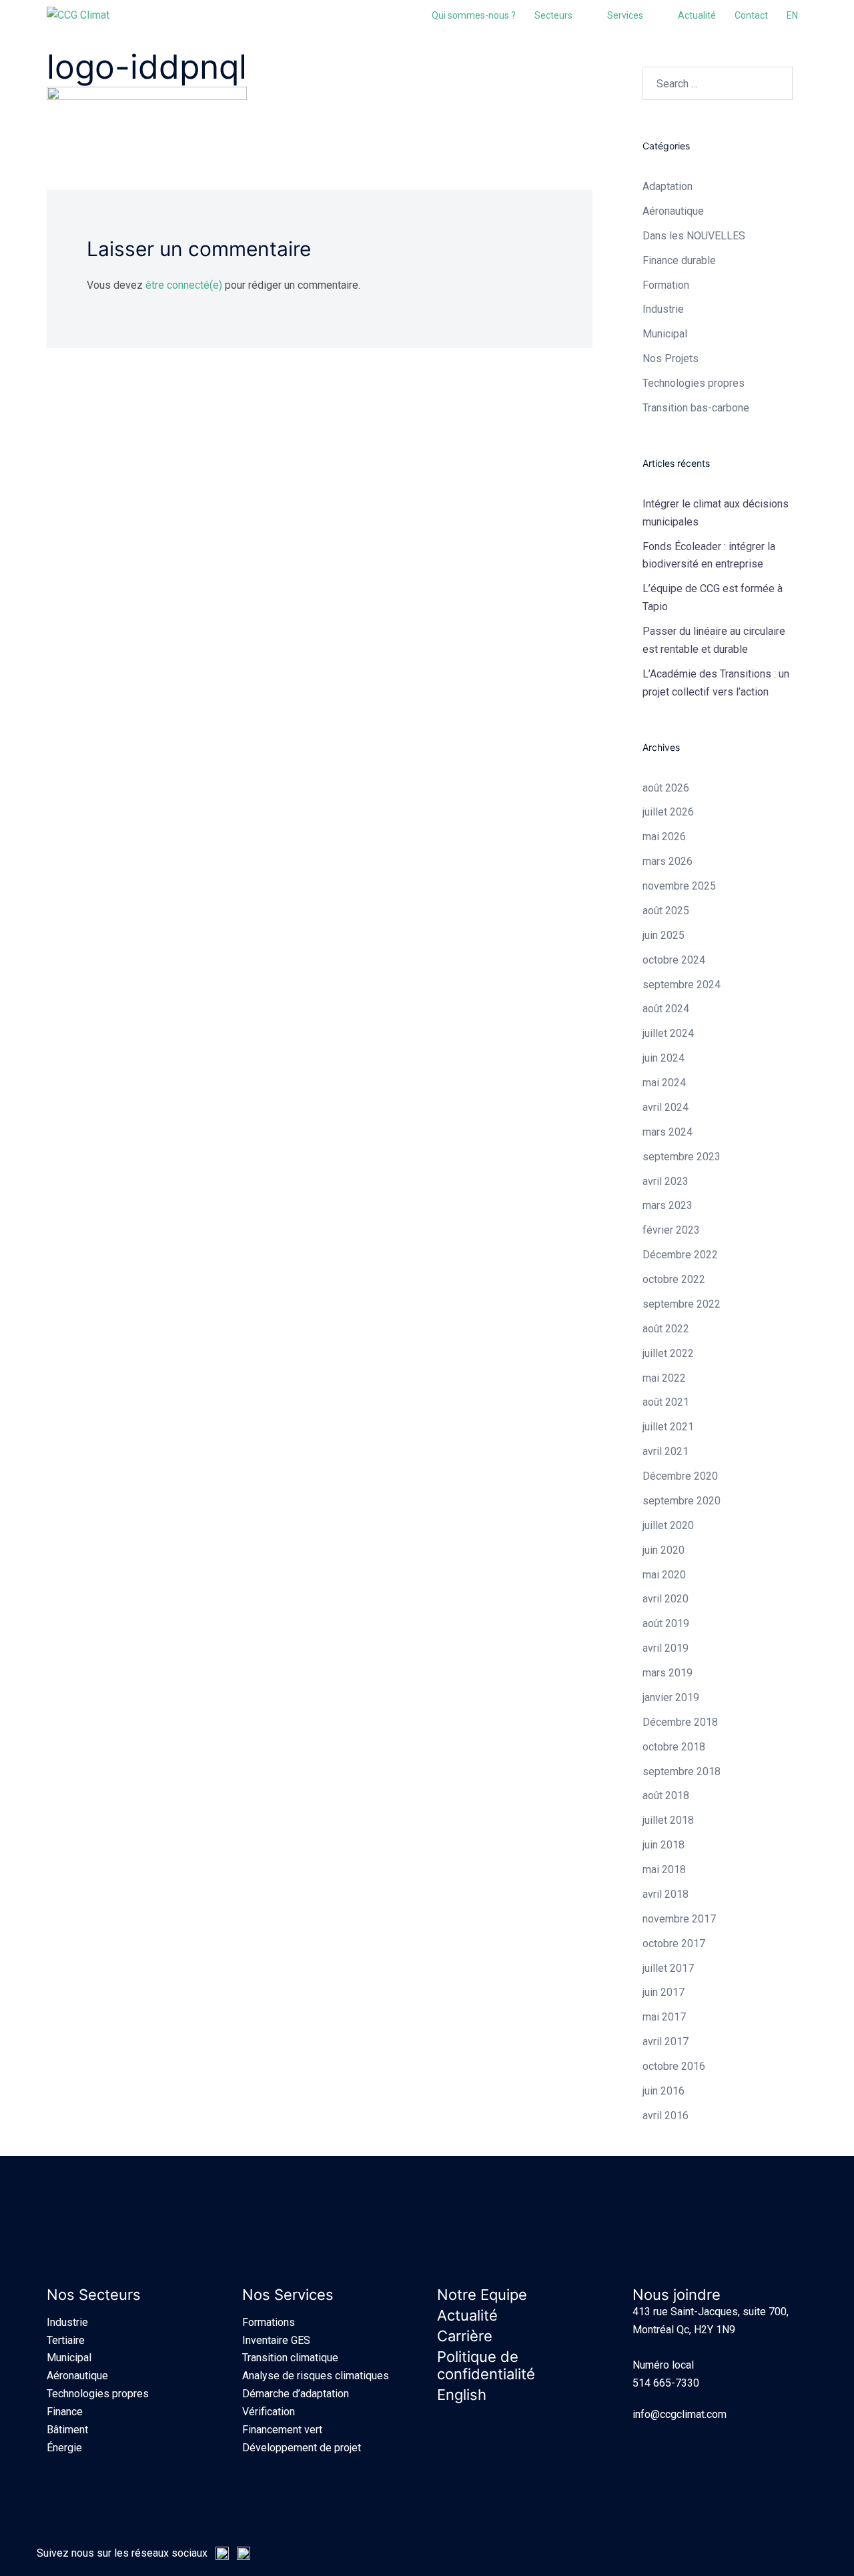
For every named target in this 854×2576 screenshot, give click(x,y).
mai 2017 (664, 2017)
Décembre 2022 (680, 1255)
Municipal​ (665, 334)
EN (792, 15)
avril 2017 (666, 2042)
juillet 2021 (668, 1427)
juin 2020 (664, 1550)
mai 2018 (664, 1869)
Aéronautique (77, 2376)
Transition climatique (290, 2358)
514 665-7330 (666, 2383)
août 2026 (666, 788)
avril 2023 (666, 1181)
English (462, 2395)
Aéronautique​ (673, 211)
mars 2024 (668, 1132)
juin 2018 (664, 1845)
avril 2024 (666, 1107)
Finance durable (679, 260)
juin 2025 (664, 935)
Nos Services (288, 2295)
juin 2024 (664, 1058)
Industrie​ (663, 309)
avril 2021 (666, 1451)
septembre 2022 (682, 1304)
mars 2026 (668, 861)
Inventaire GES (276, 2340)
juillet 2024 (668, 1033)
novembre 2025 (679, 886)
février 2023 (671, 1230)
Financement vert (282, 2430)
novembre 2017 (679, 1919)
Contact (751, 15)
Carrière (465, 2336)
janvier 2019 (671, 1697)
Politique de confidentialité (486, 2365)
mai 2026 (664, 837)
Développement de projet (302, 2448)
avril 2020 (666, 1599)
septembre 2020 (682, 1501)
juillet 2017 (668, 1968)
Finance (65, 2412)
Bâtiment (67, 2430)
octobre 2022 (674, 1279)
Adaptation (668, 186)
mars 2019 (668, 1673)
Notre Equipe (482, 2295)
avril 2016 (666, 2116)
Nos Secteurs (94, 2295)
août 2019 (666, 1623)
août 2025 (666, 911)
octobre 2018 (674, 1747)
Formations (269, 2322)
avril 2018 (666, 1894)
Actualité (697, 15)
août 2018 (666, 1795)
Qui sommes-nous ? (474, 15)
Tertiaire (66, 2340)
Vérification (269, 2412)
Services (625, 15)
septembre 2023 (682, 1157)
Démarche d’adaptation (296, 2394)
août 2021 (666, 1402)
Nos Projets (671, 358)
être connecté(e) (184, 285)
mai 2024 (664, 1083)
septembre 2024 (682, 985)
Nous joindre (677, 2295)
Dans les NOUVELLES (694, 236)
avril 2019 (666, 1648)
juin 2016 (664, 2091)
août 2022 (666, 1329)
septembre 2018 (682, 1771)
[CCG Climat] (78, 15)
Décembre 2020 (680, 1476)
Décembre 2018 (680, 1722)
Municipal (69, 2358)
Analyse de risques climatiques (316, 2376)
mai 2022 (664, 1378)
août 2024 (666, 1009)
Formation (666, 285)
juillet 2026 (668, 812)
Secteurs (553, 15)
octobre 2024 (674, 960)
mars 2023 (668, 1205)
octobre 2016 (674, 2066)
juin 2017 (664, 1992)
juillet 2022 (668, 1353)
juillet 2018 (668, 1820)
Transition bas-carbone (696, 408)
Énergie (64, 2448)
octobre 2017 (674, 1944)
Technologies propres (98, 2394)
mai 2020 (664, 1575)
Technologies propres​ (694, 383)
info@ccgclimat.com (680, 2414)
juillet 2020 (668, 1525)
